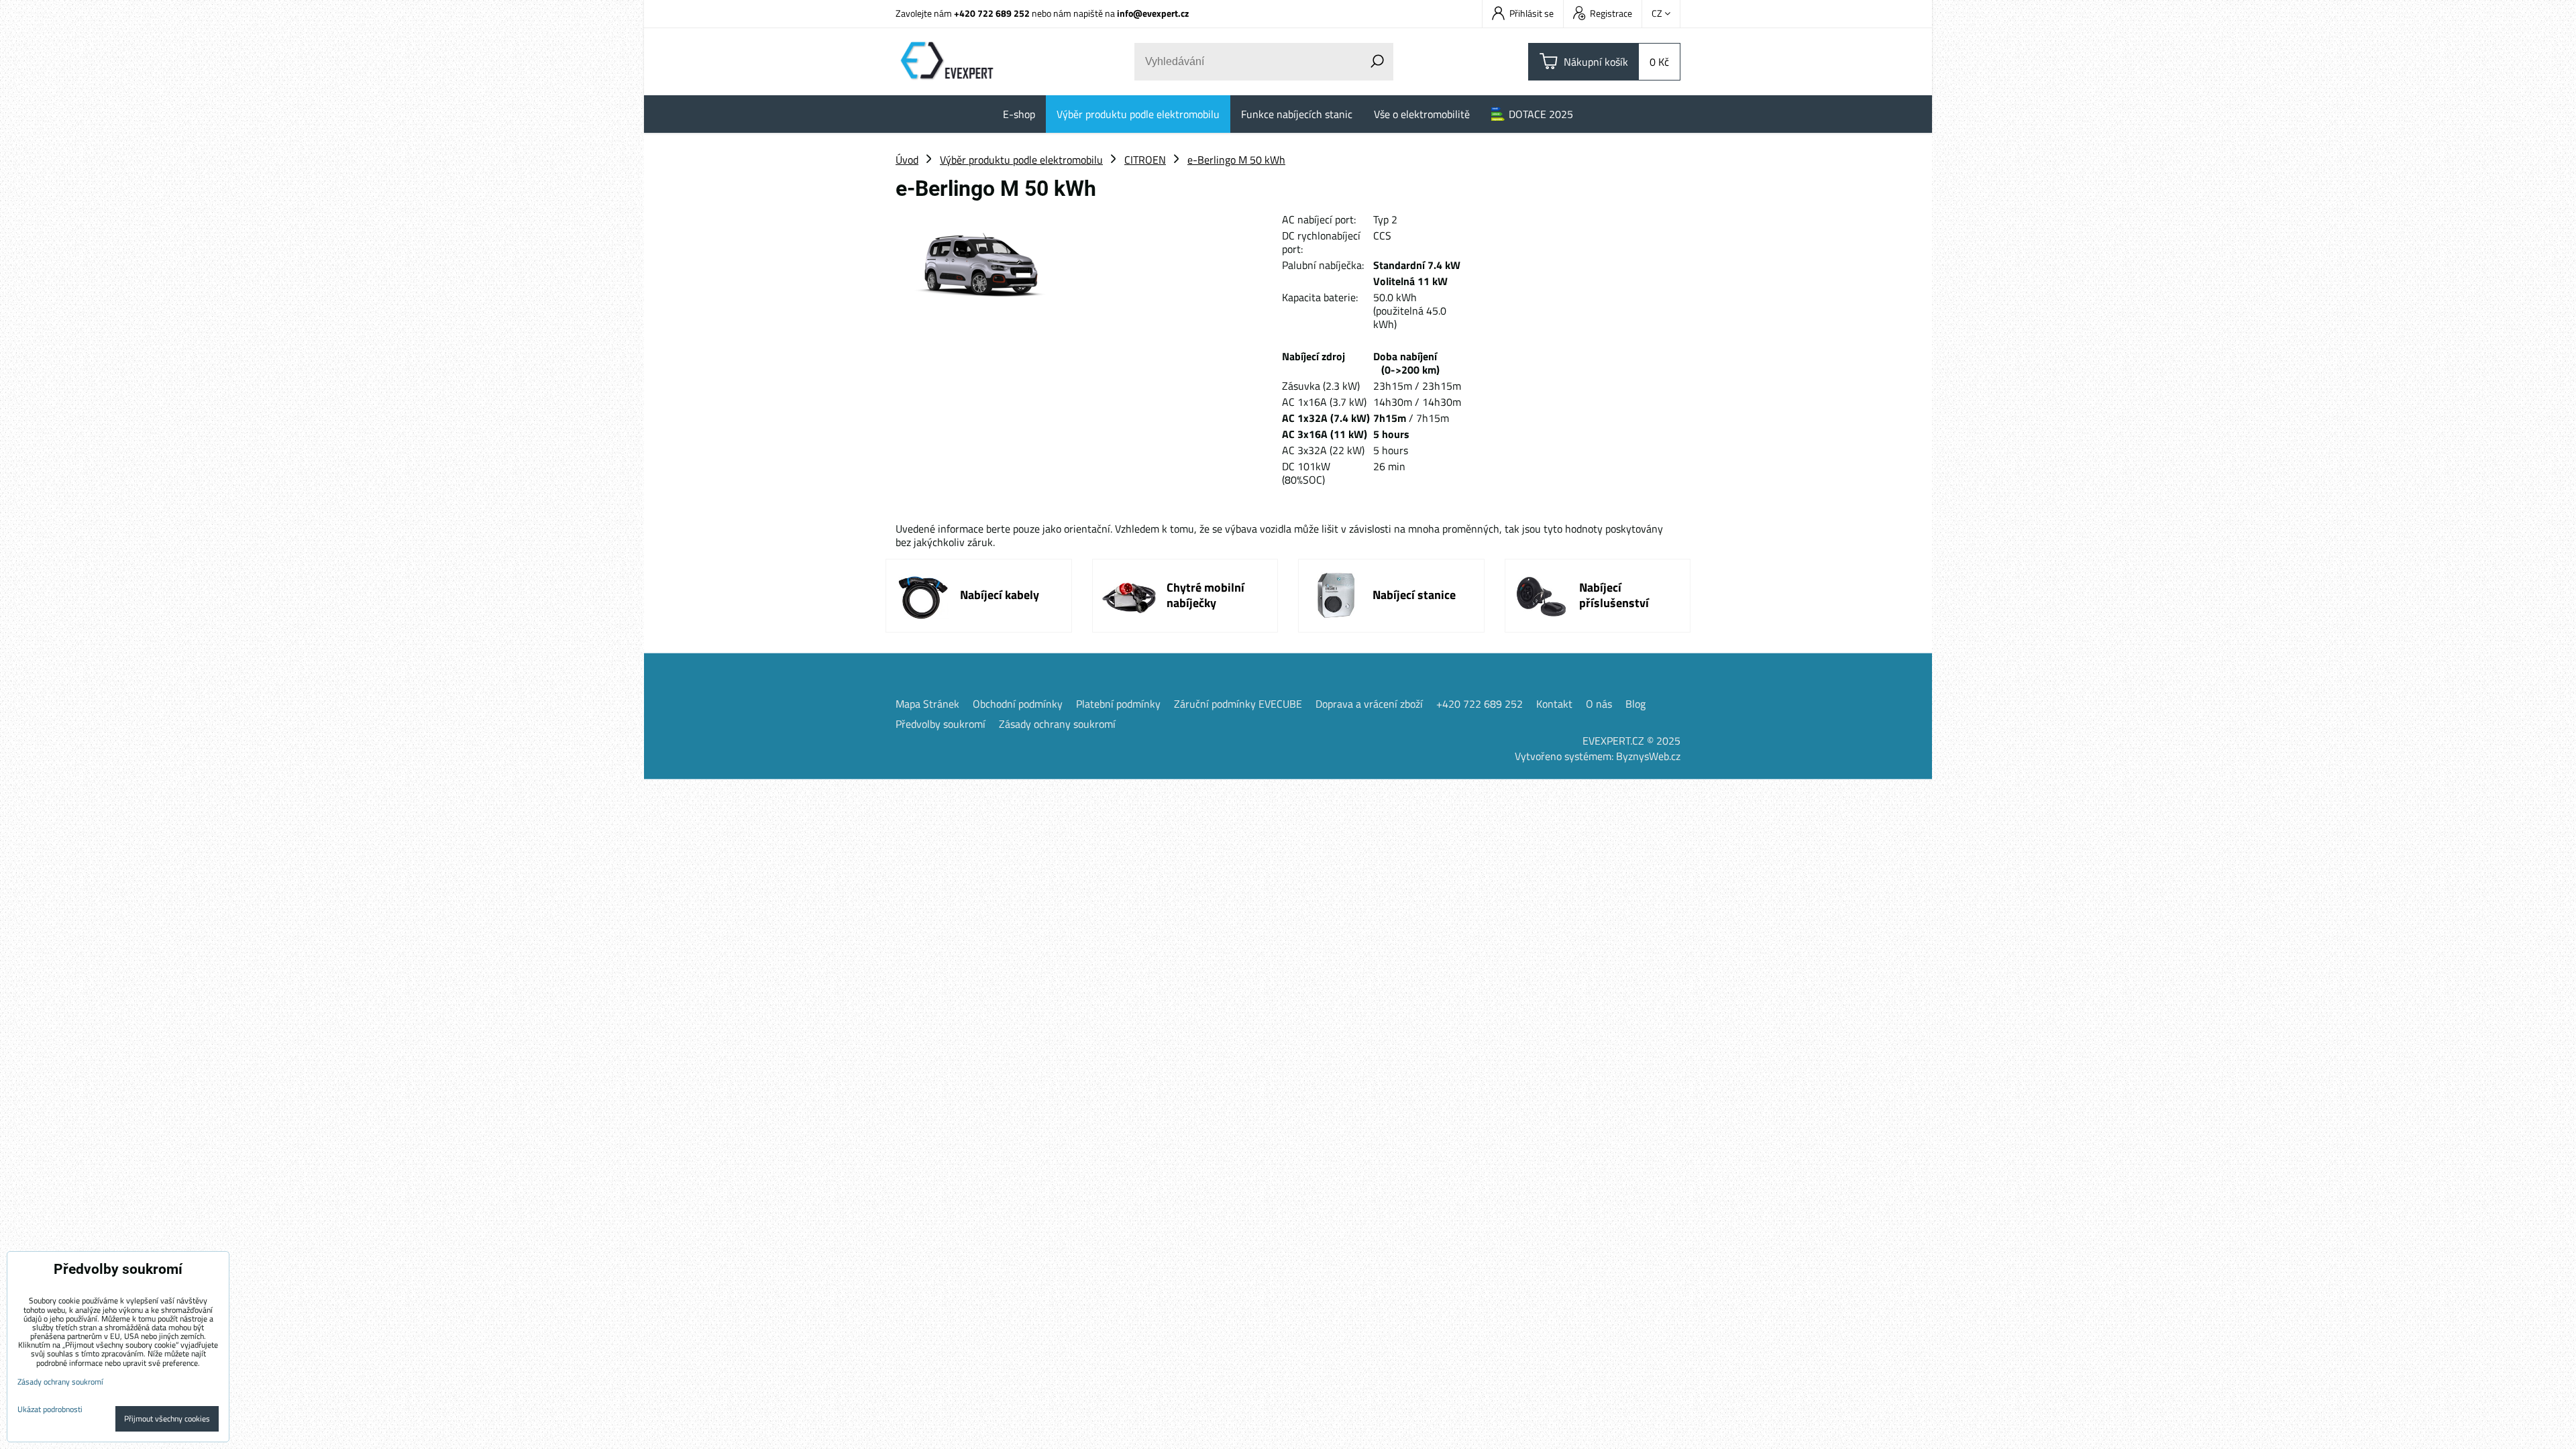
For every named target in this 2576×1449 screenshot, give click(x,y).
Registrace (1611, 13)
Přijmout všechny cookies (167, 1418)
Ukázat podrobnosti (50, 1409)
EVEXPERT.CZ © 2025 (1631, 741)
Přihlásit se (1532, 13)
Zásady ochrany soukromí (1057, 724)
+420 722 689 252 (992, 13)
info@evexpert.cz (1153, 13)
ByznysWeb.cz (1648, 756)
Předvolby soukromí (941, 724)
